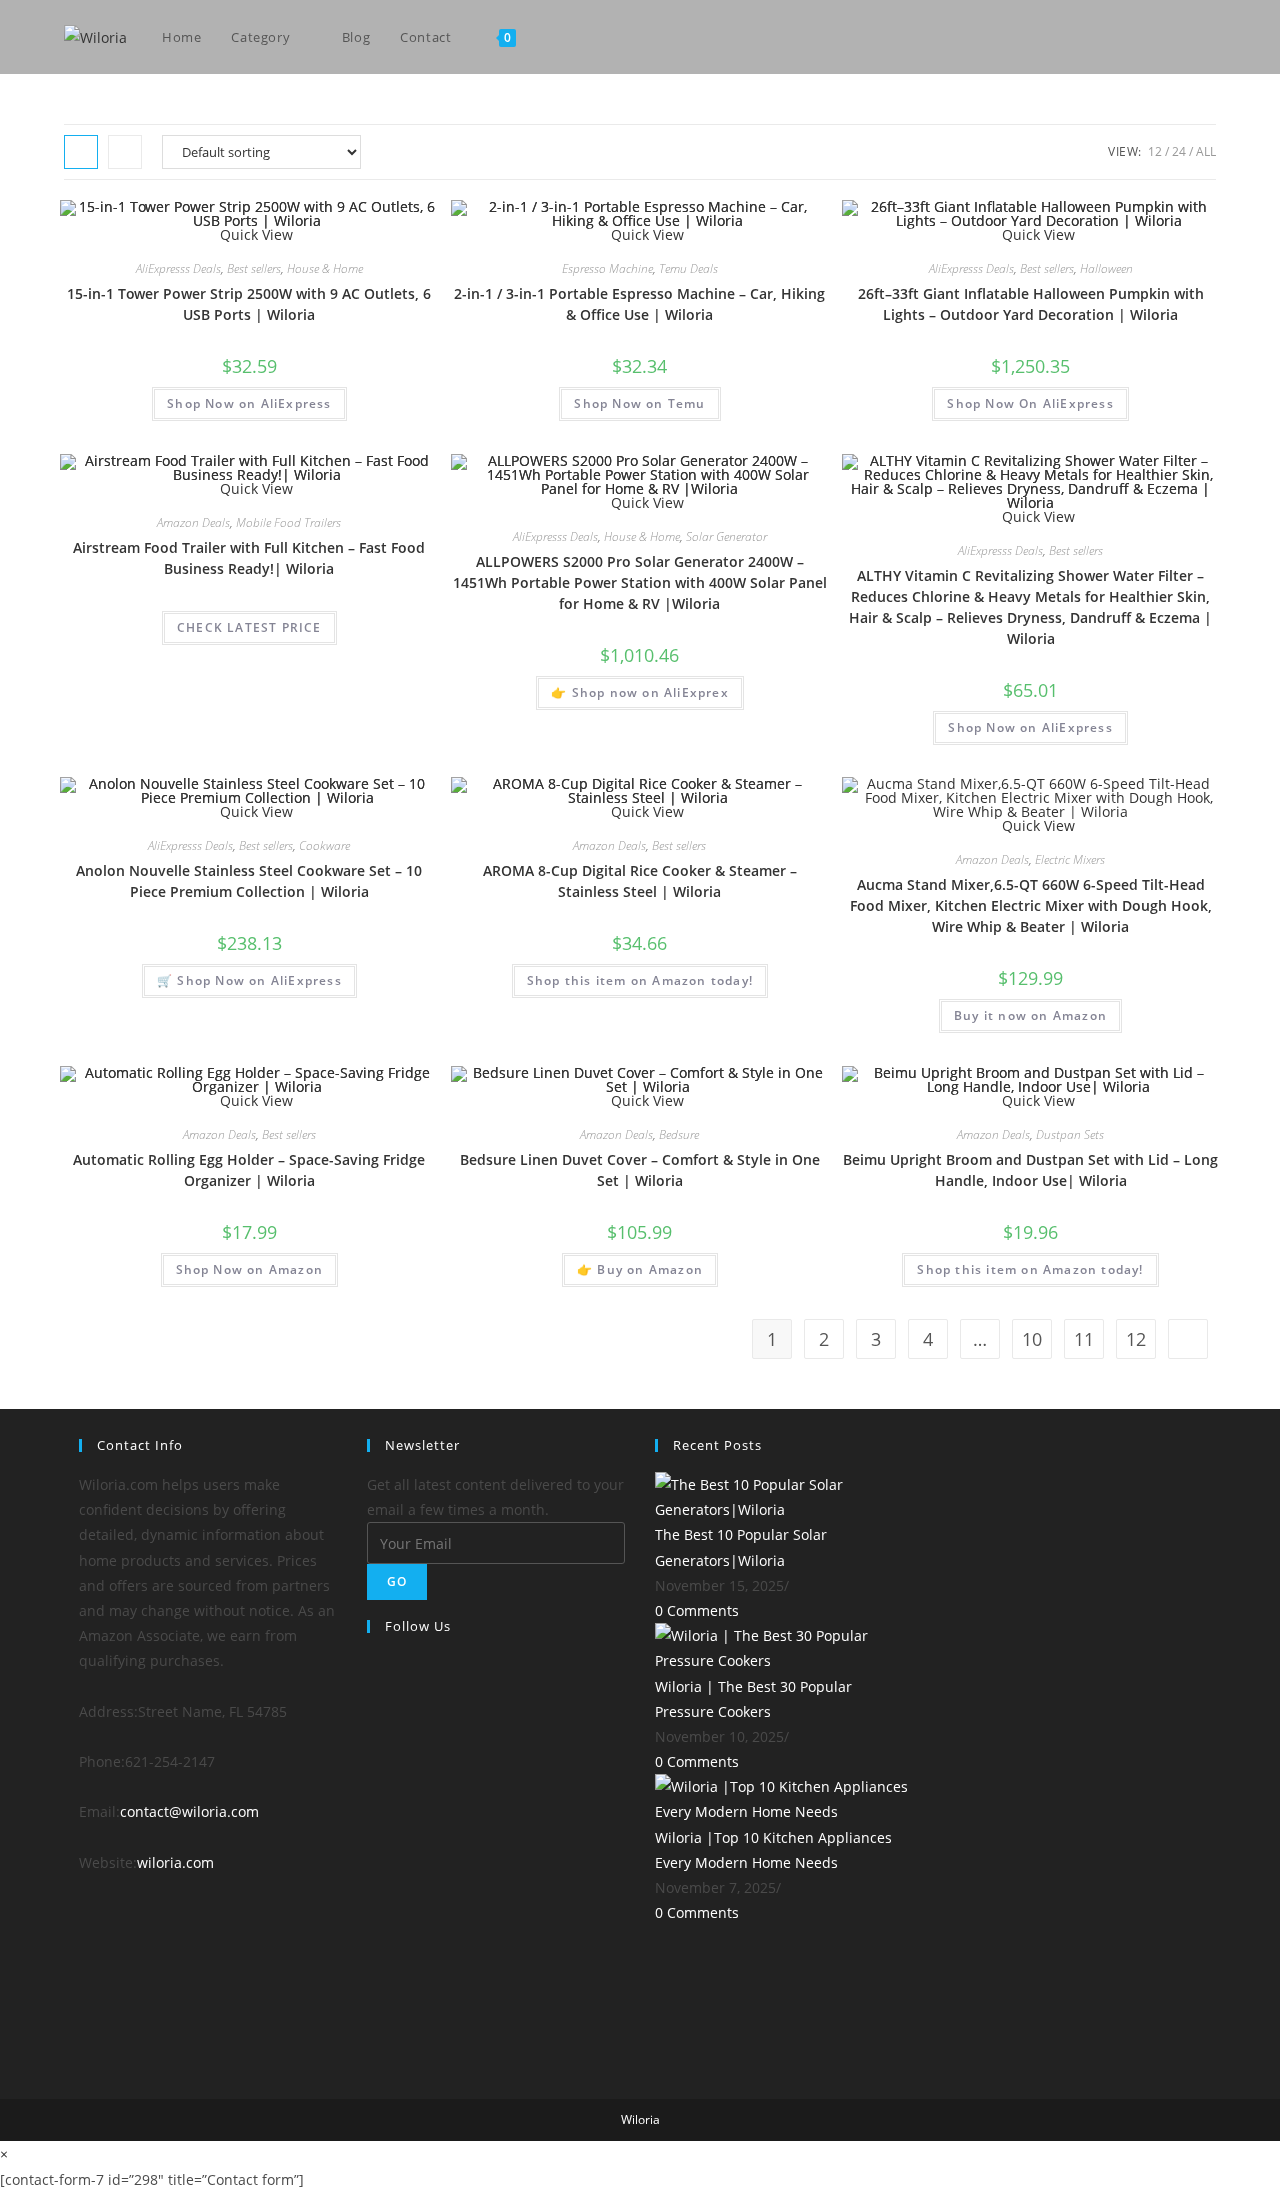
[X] (372, 1678)
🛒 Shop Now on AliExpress (249, 980)
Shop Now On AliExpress (1030, 403)
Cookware (324, 845)
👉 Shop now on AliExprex (640, 692)
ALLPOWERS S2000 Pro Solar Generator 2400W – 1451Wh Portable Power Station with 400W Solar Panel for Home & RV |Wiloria (640, 582)
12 (1155, 151)
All (1206, 151)
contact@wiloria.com (189, 1811)
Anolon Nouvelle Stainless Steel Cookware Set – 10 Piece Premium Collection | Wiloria (249, 881)
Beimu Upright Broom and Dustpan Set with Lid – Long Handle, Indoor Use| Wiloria (1030, 1170)
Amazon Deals (193, 522)
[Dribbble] (372, 1938)
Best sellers (254, 268)
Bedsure (679, 1134)
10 (1032, 1339)
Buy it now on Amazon (1030, 1015)
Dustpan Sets (1070, 1134)
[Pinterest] (1156, 37)
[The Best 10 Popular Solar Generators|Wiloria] (784, 1495)
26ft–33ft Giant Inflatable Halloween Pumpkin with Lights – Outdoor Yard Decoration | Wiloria (1031, 304)
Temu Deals (688, 268)
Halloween (1106, 268)
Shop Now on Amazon (250, 1269)
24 (1179, 151)
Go (397, 1581)
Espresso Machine (607, 268)
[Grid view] (81, 152)
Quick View (1036, 825)
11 (1084, 1339)
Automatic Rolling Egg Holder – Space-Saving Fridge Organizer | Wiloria (249, 1170)
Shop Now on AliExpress (249, 403)
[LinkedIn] (372, 1834)
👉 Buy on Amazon (640, 1269)
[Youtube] (1183, 37)
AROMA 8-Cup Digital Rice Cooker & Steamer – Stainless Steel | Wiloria (640, 881)
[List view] (125, 152)
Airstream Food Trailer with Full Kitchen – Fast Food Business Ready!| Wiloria (249, 558)
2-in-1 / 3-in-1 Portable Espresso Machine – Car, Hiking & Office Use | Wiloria (639, 304)
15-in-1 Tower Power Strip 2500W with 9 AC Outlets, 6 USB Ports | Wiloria (249, 304)
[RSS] (372, 2042)
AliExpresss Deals (178, 268)
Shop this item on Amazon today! (640, 980)
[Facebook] (1129, 37)
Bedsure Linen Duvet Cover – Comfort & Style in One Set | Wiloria (640, 1170)
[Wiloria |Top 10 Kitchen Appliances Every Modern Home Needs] (784, 1797)
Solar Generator (726, 536)
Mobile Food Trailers (288, 522)
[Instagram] (372, 1782)
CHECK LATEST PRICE (249, 627)
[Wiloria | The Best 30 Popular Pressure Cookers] (784, 1646)
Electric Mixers (1070, 859)
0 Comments (697, 1610)
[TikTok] (1210, 37)
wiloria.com (175, 1862)
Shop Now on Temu (639, 403)
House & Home (325, 268)
